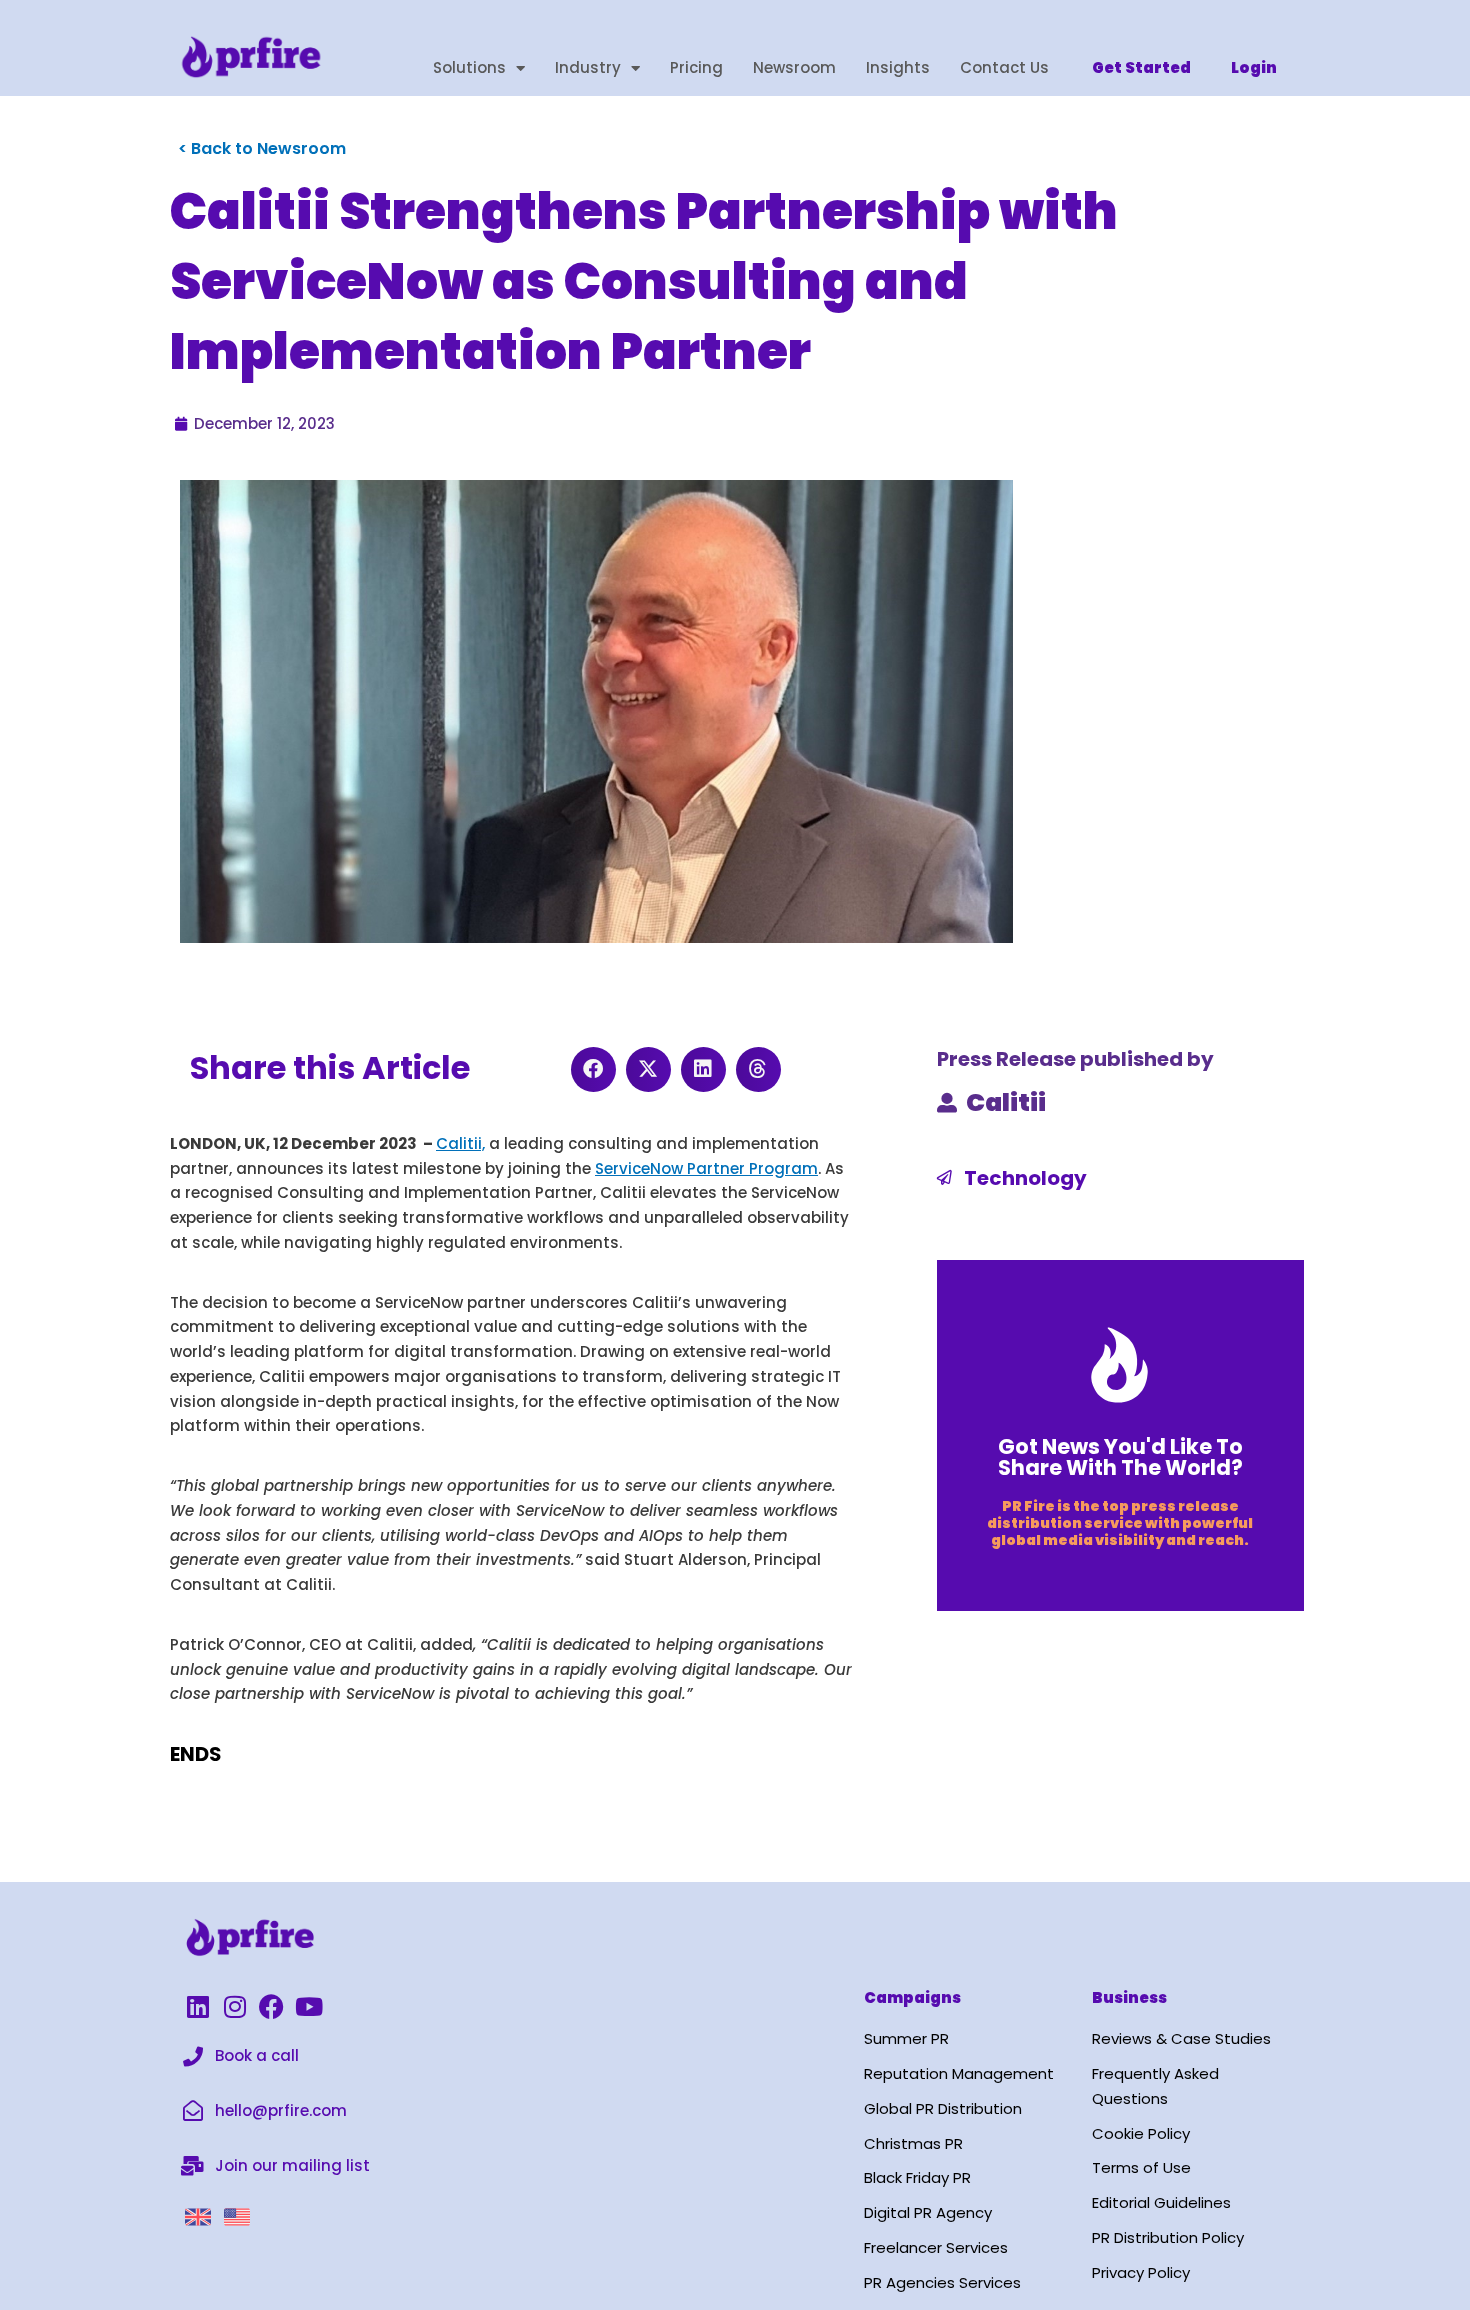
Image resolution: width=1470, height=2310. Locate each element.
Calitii (1006, 1102)
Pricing (696, 67)
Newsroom (794, 67)
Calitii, (460, 1143)
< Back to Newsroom (262, 148)
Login (1254, 67)
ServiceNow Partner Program (706, 1168)
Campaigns (912, 1997)
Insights (898, 67)
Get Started (1141, 67)
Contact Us (1004, 67)
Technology (1025, 1178)
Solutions (469, 67)
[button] (593, 1069)
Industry (588, 67)
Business (1129, 1997)
